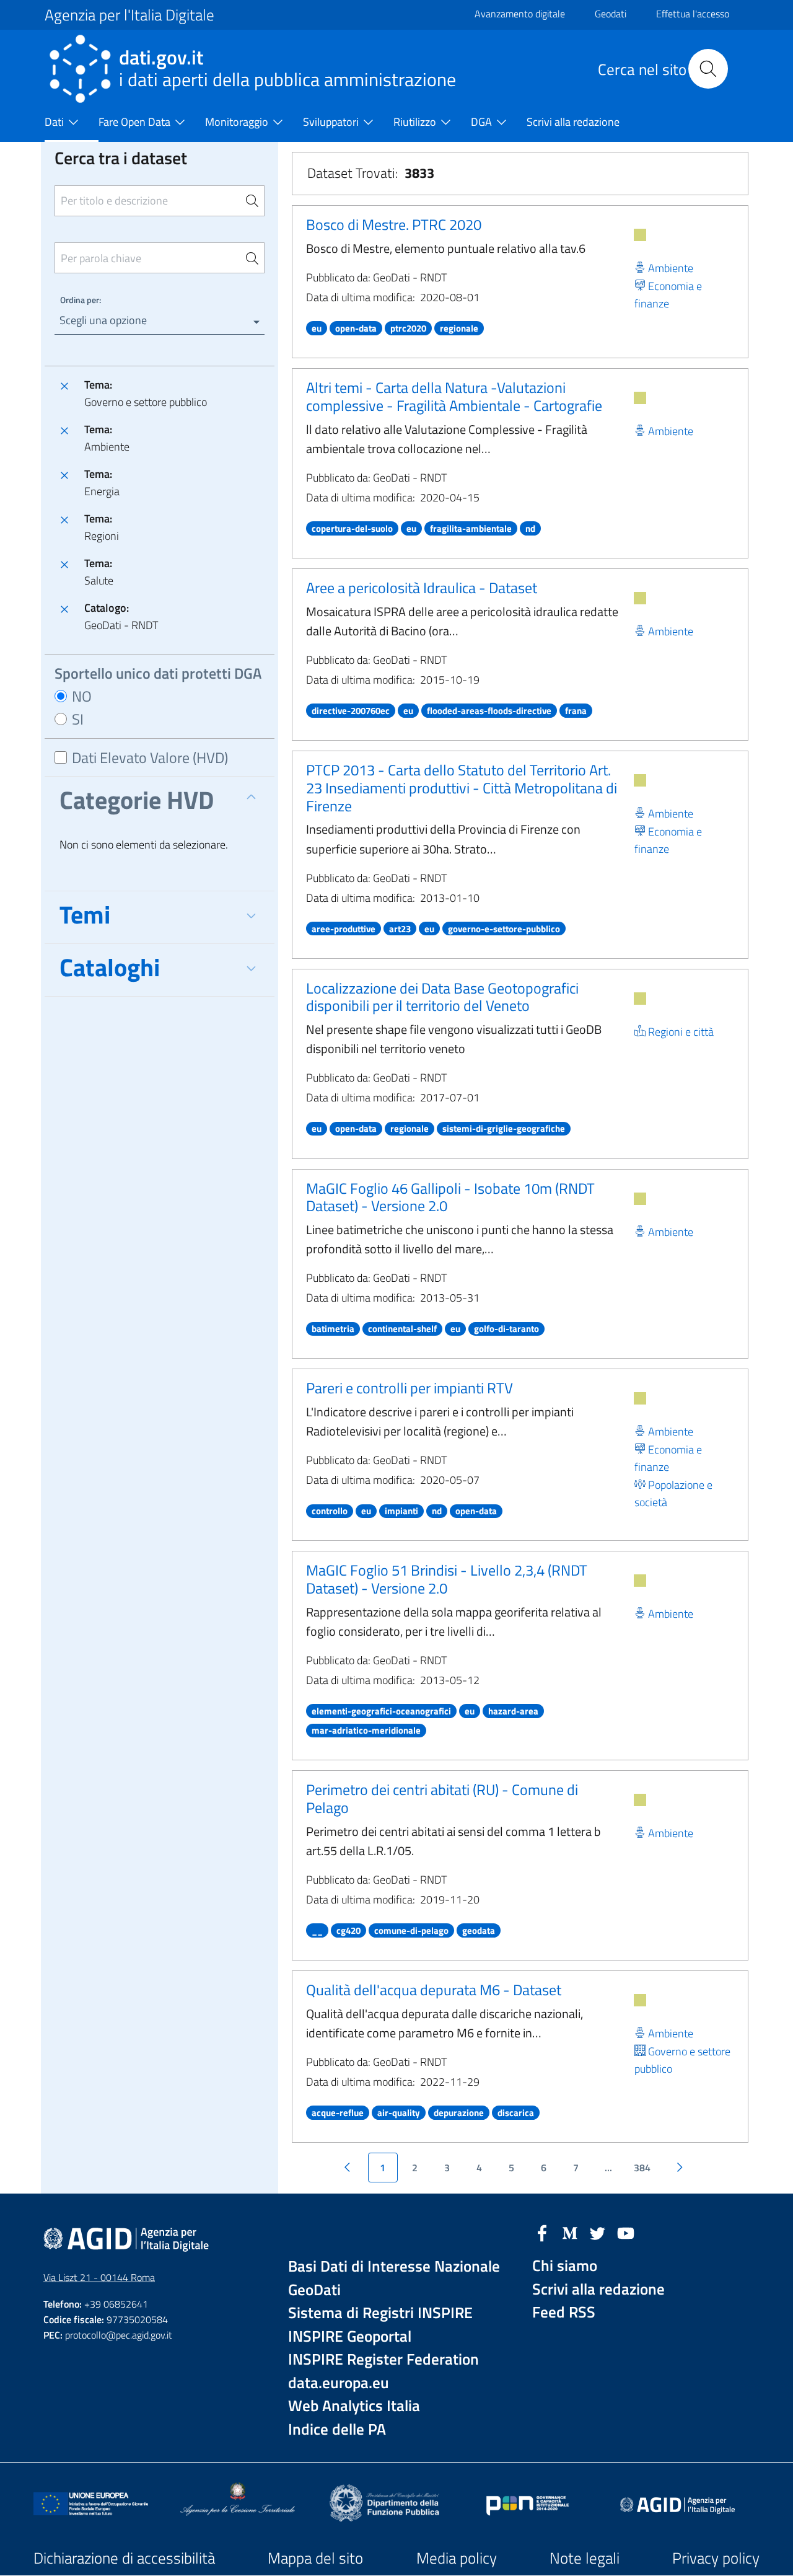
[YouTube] (626, 2232)
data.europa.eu (339, 2383)
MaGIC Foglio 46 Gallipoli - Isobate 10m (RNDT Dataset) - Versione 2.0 (450, 1197)
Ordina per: (81, 300)
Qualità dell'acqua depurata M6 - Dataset (434, 1990)
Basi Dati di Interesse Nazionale (394, 2266)
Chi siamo (565, 2266)
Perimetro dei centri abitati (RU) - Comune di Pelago (442, 1798)
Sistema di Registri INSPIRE (380, 2313)
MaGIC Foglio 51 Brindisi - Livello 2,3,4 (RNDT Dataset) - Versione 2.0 (447, 1579)
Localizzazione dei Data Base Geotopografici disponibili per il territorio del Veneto (442, 997)
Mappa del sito (315, 2558)
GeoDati (314, 2290)
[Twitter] (598, 2232)
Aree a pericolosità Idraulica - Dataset (422, 588)
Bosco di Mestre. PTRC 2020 (394, 224)
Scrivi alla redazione (598, 2289)
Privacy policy (716, 2558)
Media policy (457, 2558)
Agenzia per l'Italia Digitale (129, 15)
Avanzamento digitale (520, 14)
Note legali (585, 2558)
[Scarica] (640, 235)
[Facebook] (542, 2232)
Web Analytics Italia (354, 2406)
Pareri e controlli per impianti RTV (410, 1388)
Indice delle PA (337, 2429)
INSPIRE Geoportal (350, 2336)
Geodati (611, 14)
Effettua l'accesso (693, 14)
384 (642, 2168)
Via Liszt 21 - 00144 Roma (99, 2277)
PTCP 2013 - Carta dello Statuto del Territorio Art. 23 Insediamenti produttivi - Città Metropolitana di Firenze (462, 788)
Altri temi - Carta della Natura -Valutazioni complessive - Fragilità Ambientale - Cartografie (454, 396)
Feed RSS (564, 2312)
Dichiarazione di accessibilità (124, 2558)
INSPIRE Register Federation (383, 2359)
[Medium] (570, 2232)
